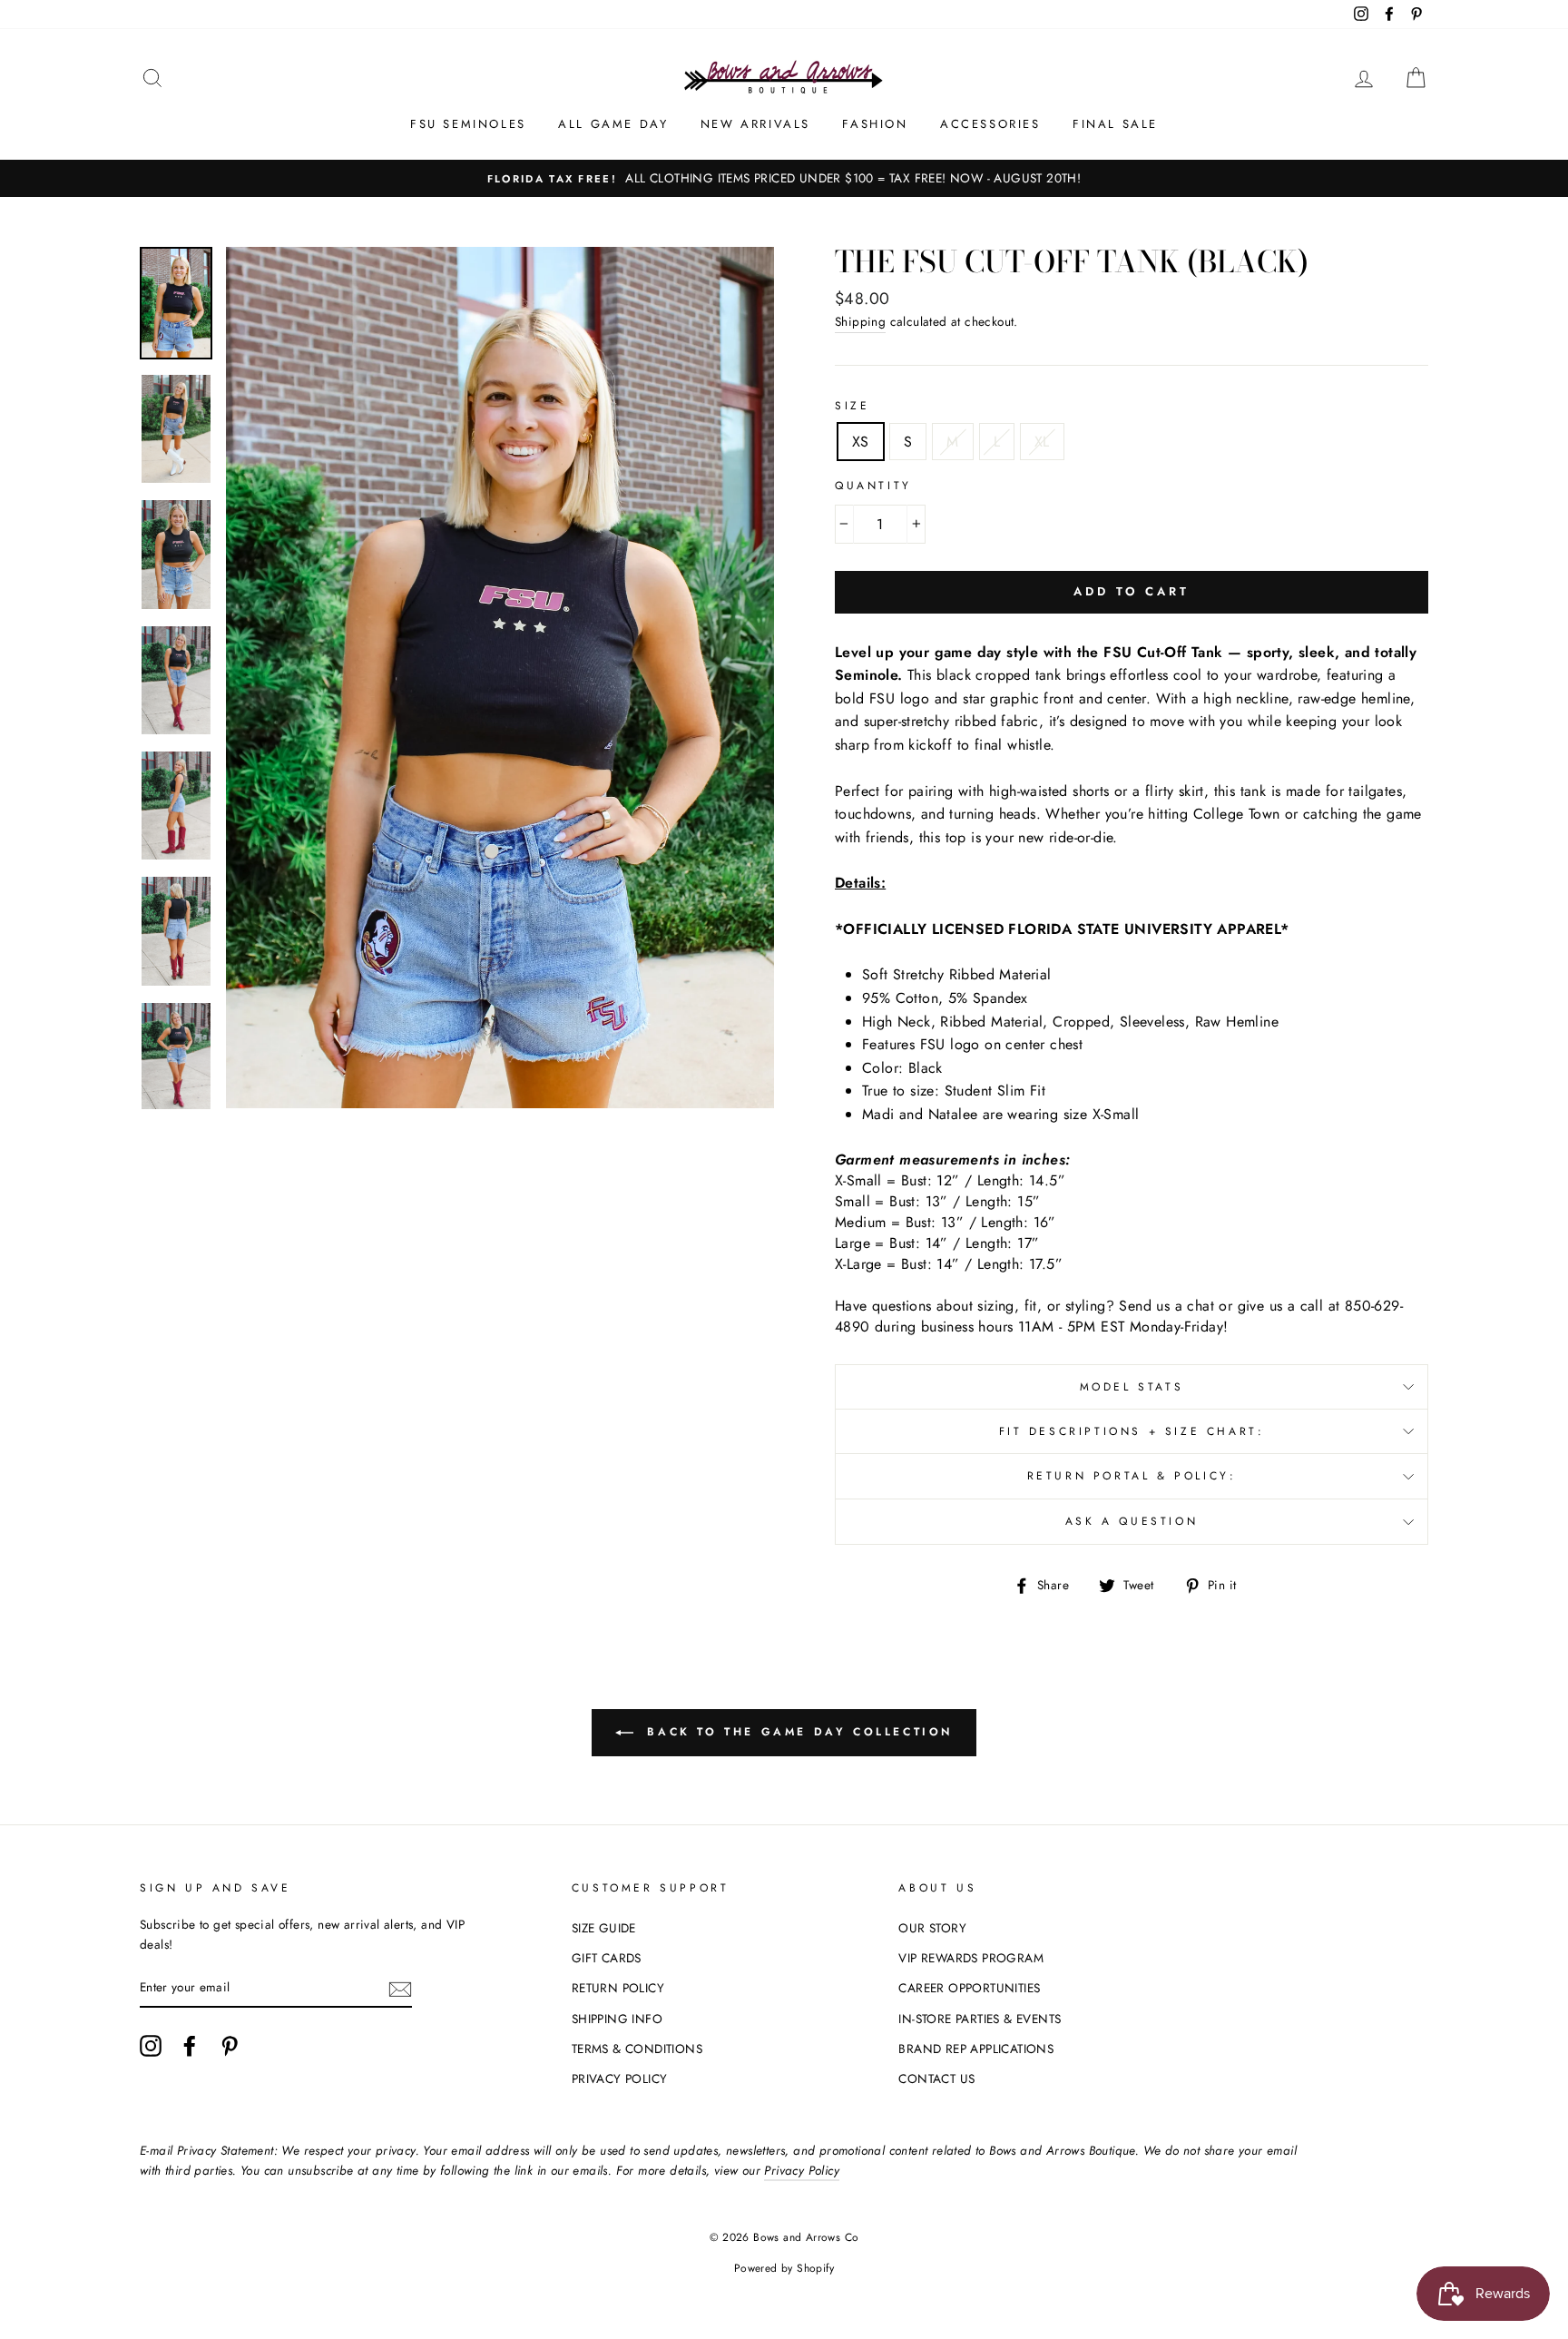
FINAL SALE (1115, 124)
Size (852, 406)
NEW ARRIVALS (755, 124)
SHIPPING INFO (617, 2019)
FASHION (875, 124)
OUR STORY (932, 1928)
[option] (784, 179)
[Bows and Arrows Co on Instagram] (151, 2046)
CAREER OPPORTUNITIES (969, 1988)
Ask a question (1132, 1521)
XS (861, 442)
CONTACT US (936, 2079)
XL (1042, 442)
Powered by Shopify (784, 2268)
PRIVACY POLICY (620, 2079)
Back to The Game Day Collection (797, 1732)
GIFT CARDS (607, 1958)
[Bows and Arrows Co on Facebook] (190, 2046)
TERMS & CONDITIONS (637, 2049)
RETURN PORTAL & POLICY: (1132, 1476)
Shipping (860, 321)
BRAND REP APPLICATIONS (976, 2049)
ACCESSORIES (990, 124)
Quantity (873, 486)
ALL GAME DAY (613, 124)
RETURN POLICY (618, 1988)
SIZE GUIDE (604, 1928)
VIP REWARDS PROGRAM (971, 1958)
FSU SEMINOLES (468, 124)
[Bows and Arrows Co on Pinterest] (230, 2046)
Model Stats (1132, 1387)
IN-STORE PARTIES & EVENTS (980, 2019)
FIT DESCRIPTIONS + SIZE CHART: (1132, 1431)
